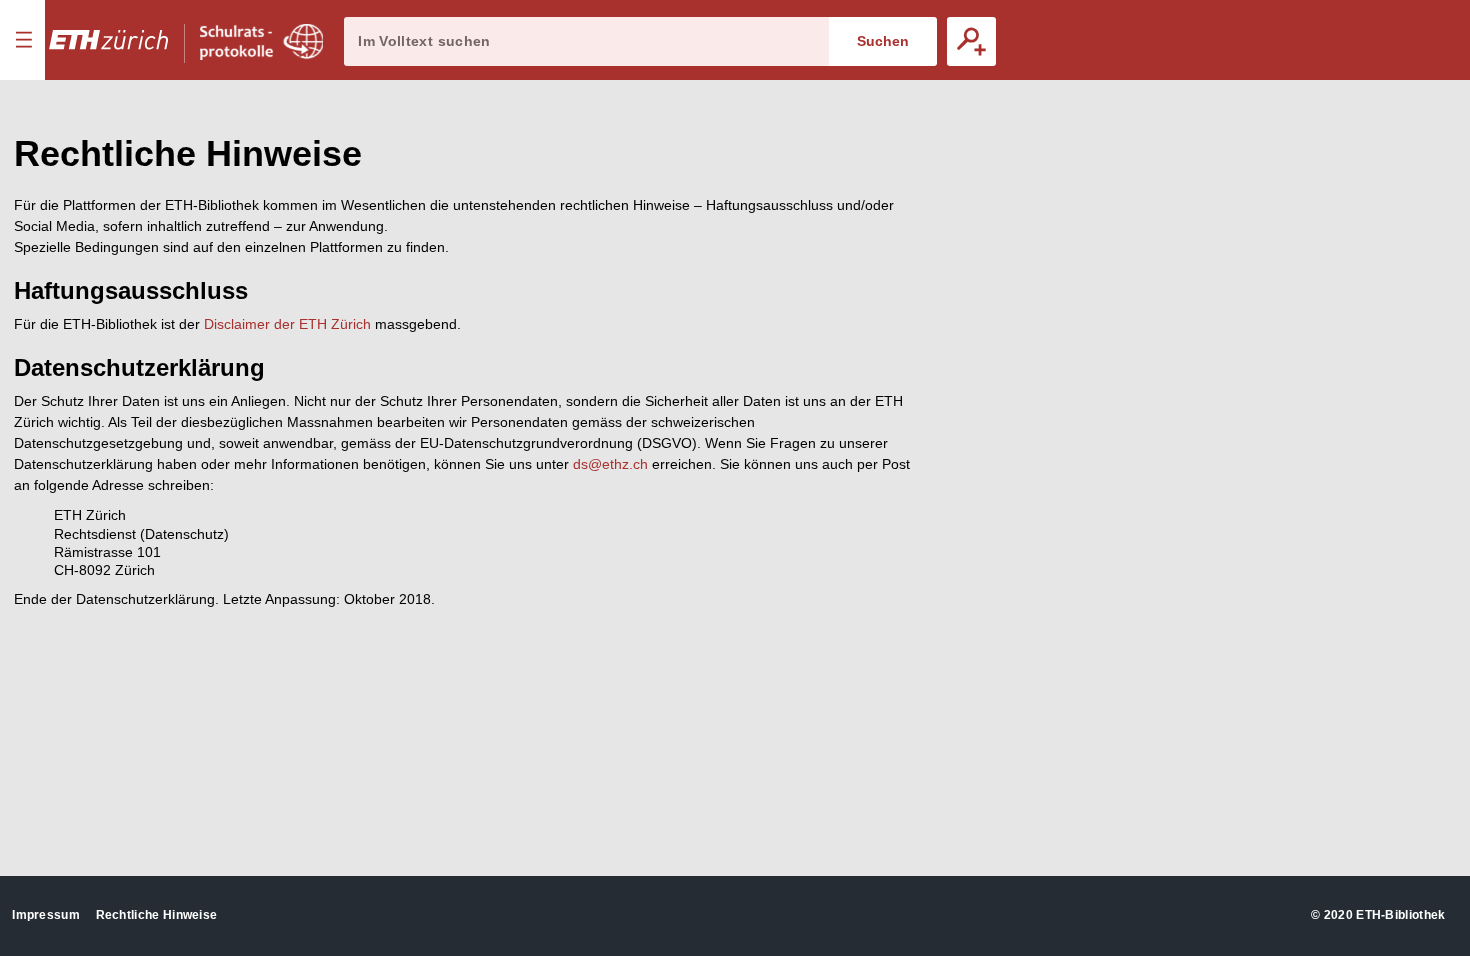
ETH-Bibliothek (1400, 915)
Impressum (46, 915)
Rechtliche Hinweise (157, 915)
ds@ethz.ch (610, 464)
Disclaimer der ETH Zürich (287, 324)
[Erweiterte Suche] (971, 41)
